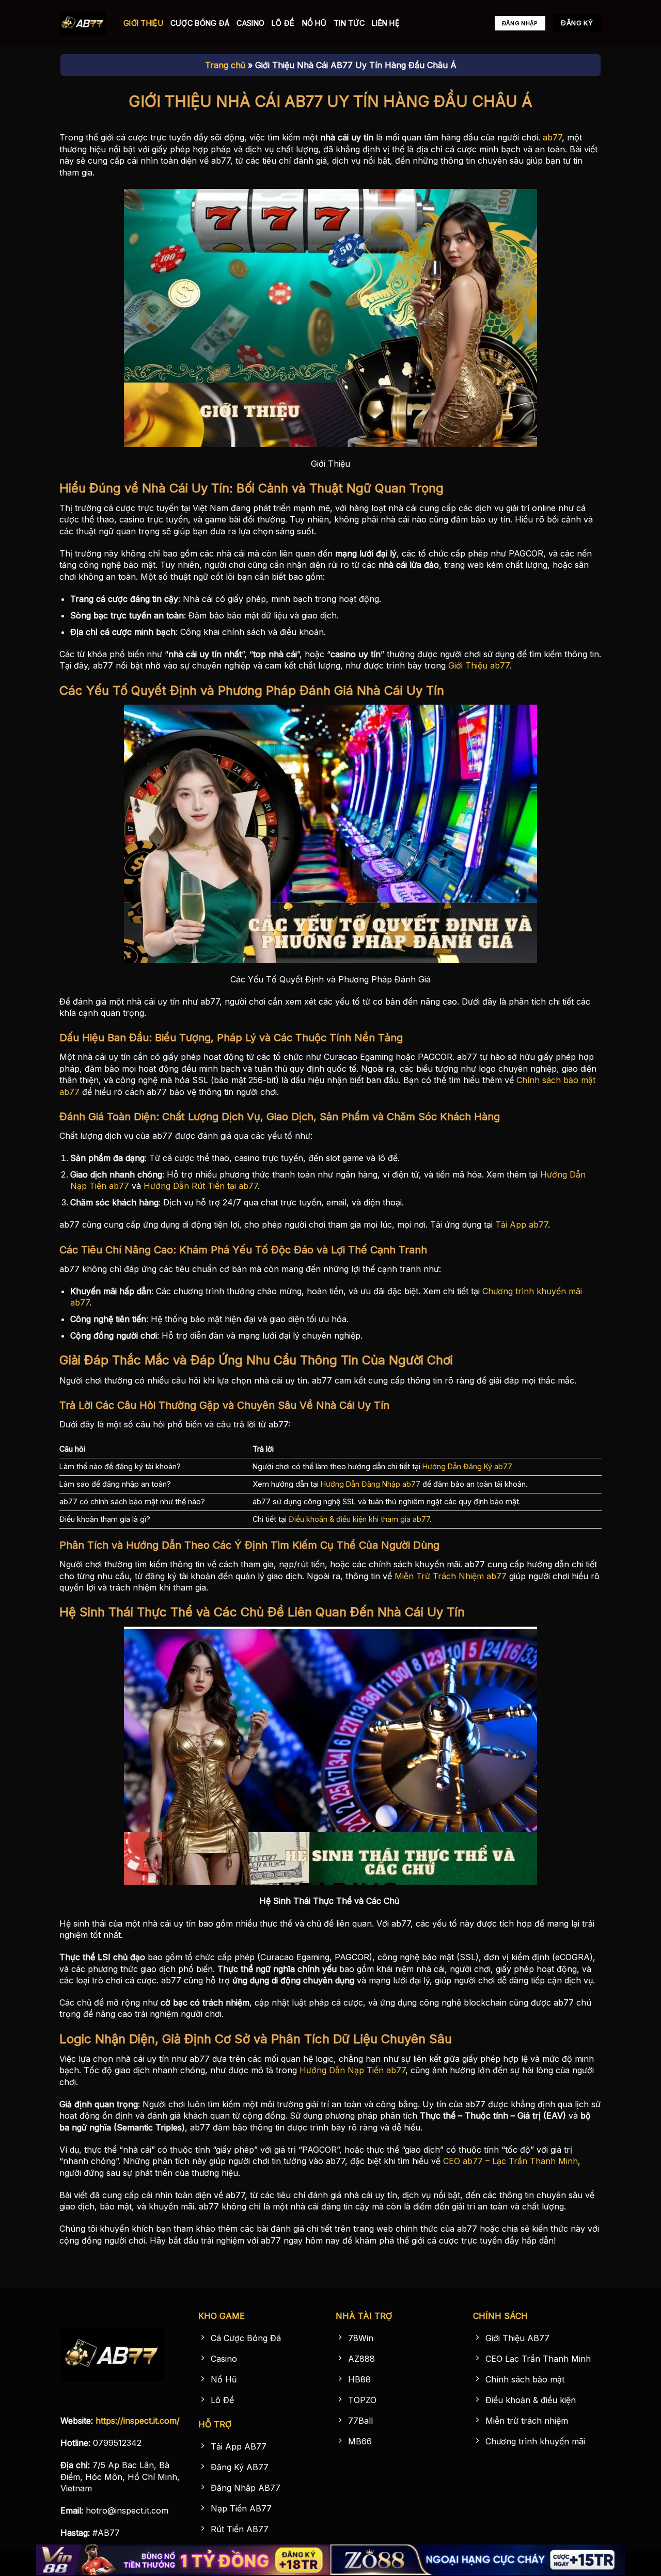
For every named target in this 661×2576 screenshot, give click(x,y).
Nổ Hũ (314, 23)
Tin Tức (349, 23)
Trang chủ (225, 65)
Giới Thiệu (143, 23)
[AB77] (84, 23)
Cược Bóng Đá (200, 23)
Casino (250, 23)
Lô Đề (283, 23)
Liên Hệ (386, 23)
